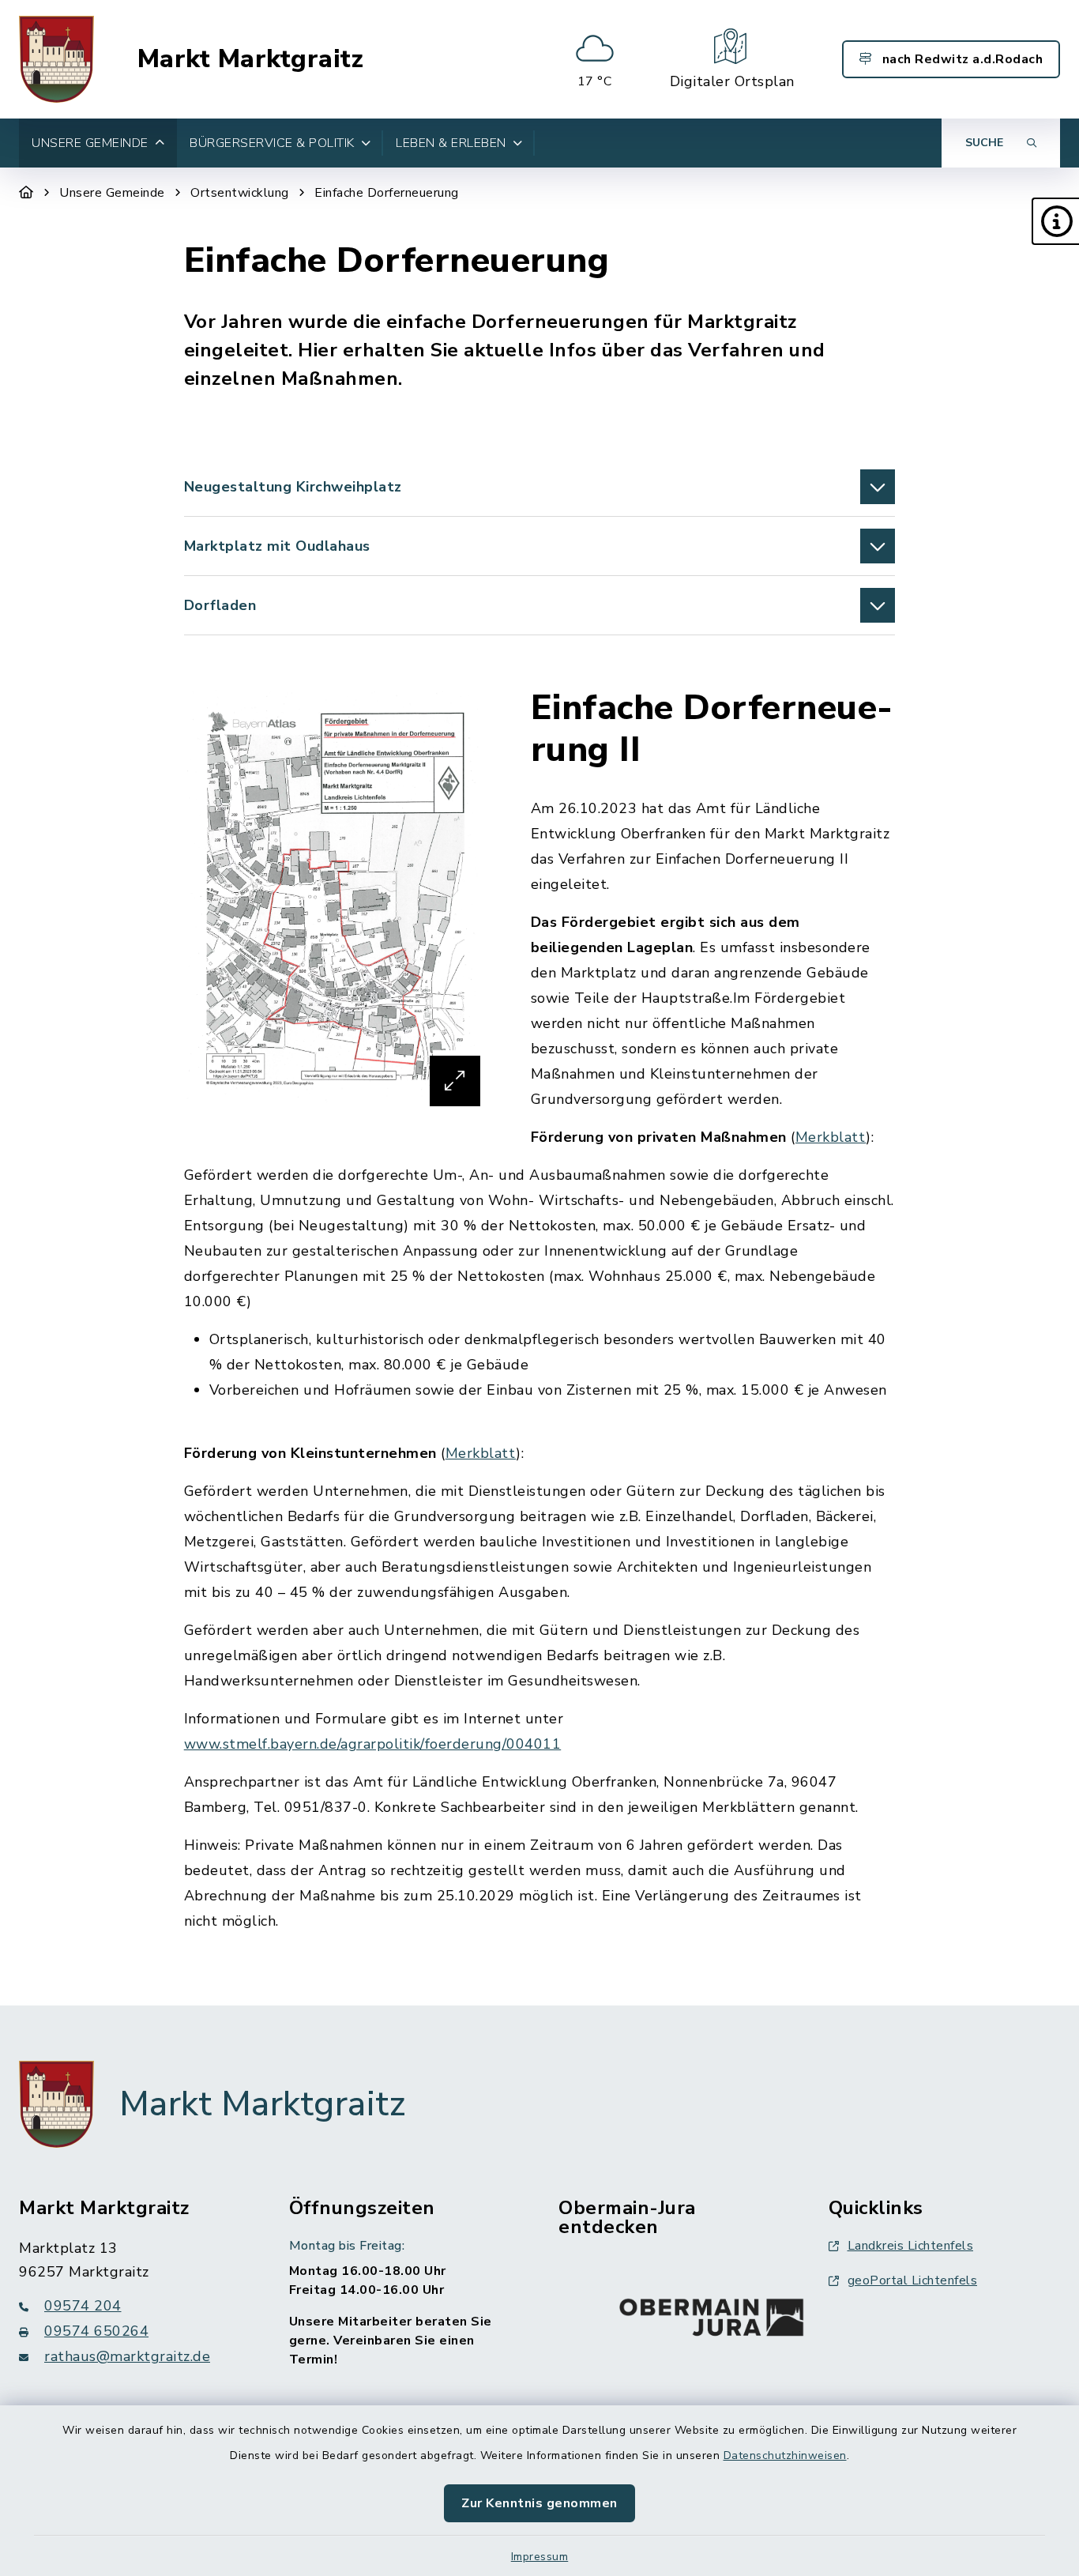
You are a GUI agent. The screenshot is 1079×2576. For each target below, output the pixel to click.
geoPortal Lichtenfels (913, 2280)
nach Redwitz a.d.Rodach (961, 59)
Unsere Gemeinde (112, 193)
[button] (1055, 221)
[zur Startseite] (56, 59)
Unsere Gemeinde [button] (90, 143)
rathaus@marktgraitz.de (127, 2356)
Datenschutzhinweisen (785, 2455)
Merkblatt (831, 1137)
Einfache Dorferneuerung (387, 193)
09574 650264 (96, 2331)
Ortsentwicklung (240, 193)
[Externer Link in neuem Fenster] (712, 2314)
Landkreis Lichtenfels (911, 2246)
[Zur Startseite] (26, 193)
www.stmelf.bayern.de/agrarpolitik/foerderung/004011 (373, 1744)
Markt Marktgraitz (251, 59)
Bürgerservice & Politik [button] (272, 143)
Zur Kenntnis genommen (539, 2503)
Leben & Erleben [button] (451, 143)
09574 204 (83, 2306)
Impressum (540, 2557)
